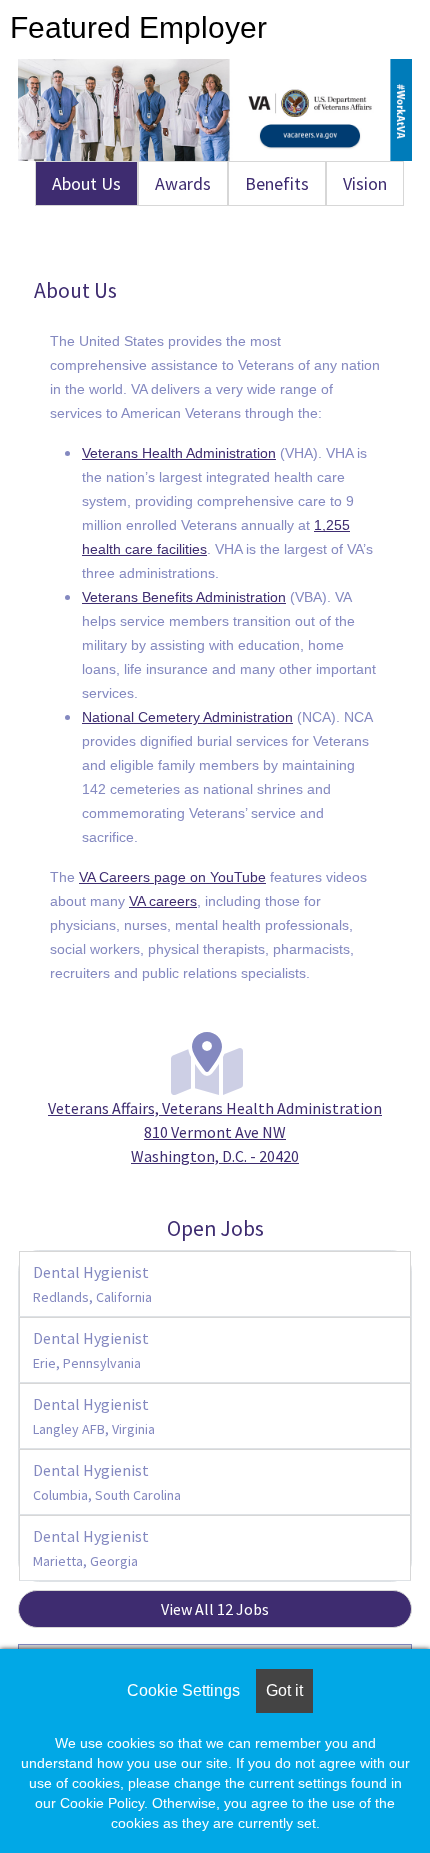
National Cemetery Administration (187, 717)
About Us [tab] (86, 183)
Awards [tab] (183, 183)
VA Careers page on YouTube (172, 877)
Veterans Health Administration (179, 453)
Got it (284, 1690)
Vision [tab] (365, 183)
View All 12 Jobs (215, 1609)
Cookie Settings (183, 1690)
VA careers (163, 901)
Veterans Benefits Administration (184, 597)
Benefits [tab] (277, 183)
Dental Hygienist (92, 1284)
